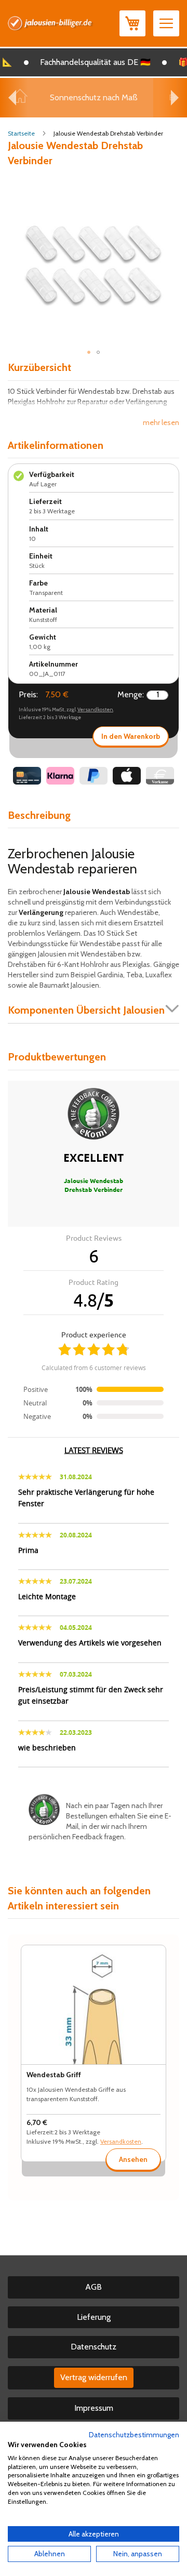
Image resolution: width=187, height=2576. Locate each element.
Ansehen (133, 2159)
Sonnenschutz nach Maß (94, 97)
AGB (94, 2287)
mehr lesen (161, 422)
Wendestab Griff (54, 2075)
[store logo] (51, 23)
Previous (12, 98)
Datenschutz (94, 2347)
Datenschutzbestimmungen (134, 2435)
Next (175, 98)
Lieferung (94, 2317)
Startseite (21, 133)
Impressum (94, 2408)
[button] (89, 352)
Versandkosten (95, 709)
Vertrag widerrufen (94, 2377)
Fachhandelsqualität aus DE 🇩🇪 (89, 62)
